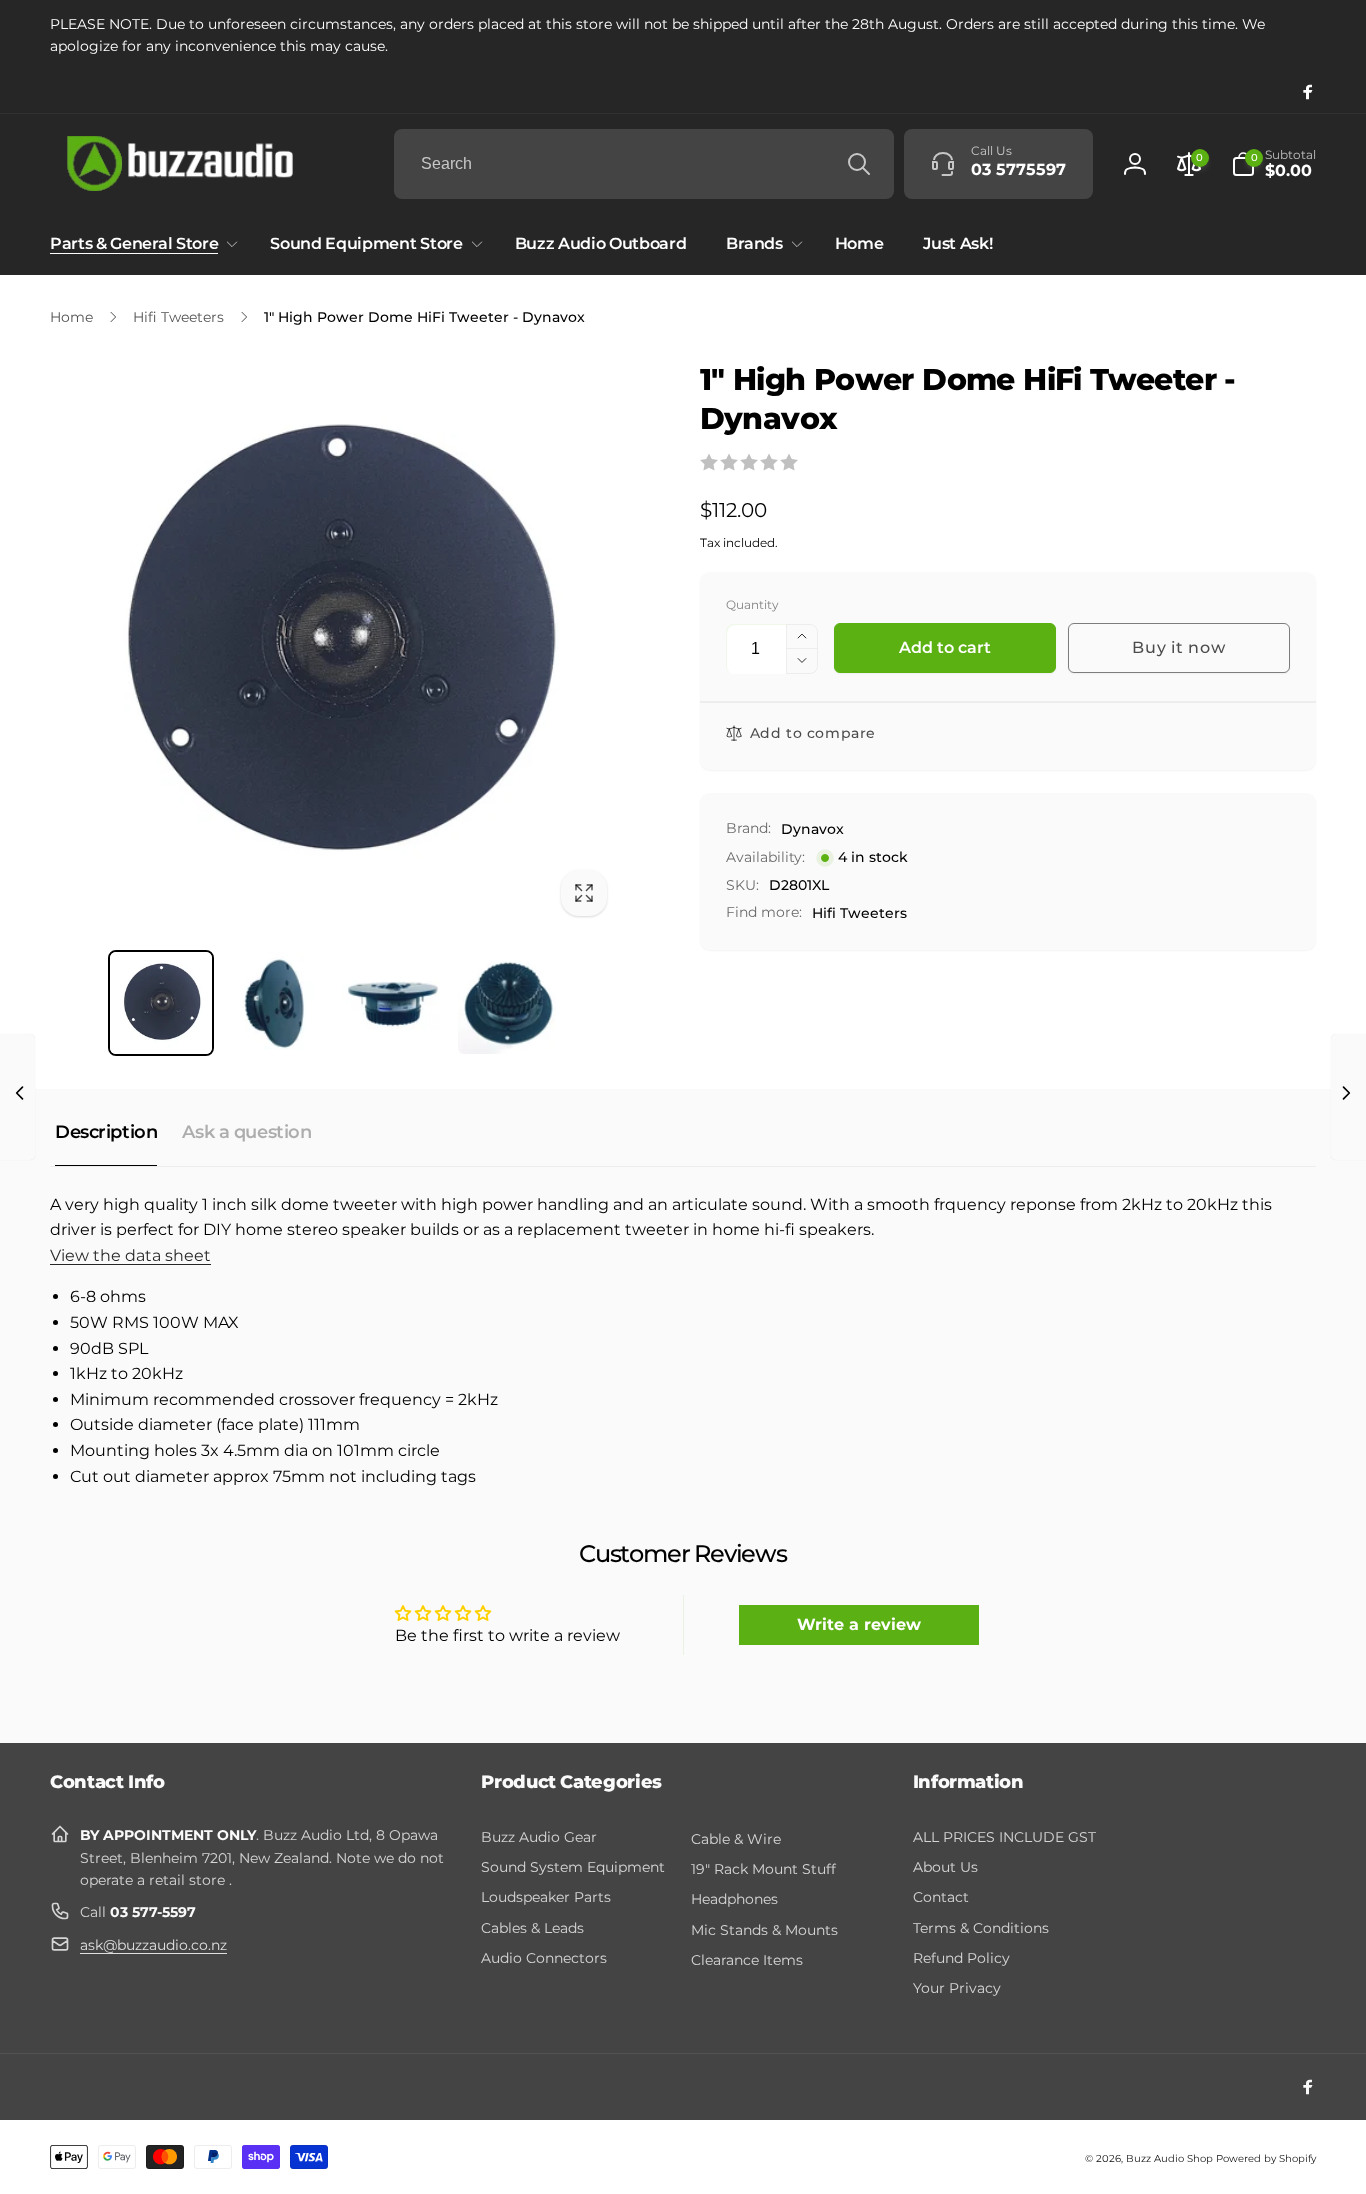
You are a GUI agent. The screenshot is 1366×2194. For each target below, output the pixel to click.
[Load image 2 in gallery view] (277, 1003)
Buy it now (1178, 647)
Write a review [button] (859, 1624)
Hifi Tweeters (859, 913)
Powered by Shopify (1266, 2158)
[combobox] (644, 164)
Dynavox (812, 829)
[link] (683, 35)
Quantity (752, 604)
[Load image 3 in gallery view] (393, 1003)
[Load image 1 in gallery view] (161, 1003)
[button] (1273, 164)
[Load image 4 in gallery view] (509, 1003)
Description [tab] (106, 1132)
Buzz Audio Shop (1169, 2158)
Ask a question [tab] (246, 1132)
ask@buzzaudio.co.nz (153, 1945)
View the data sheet (130, 1255)
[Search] (859, 164)
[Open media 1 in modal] (335, 645)
